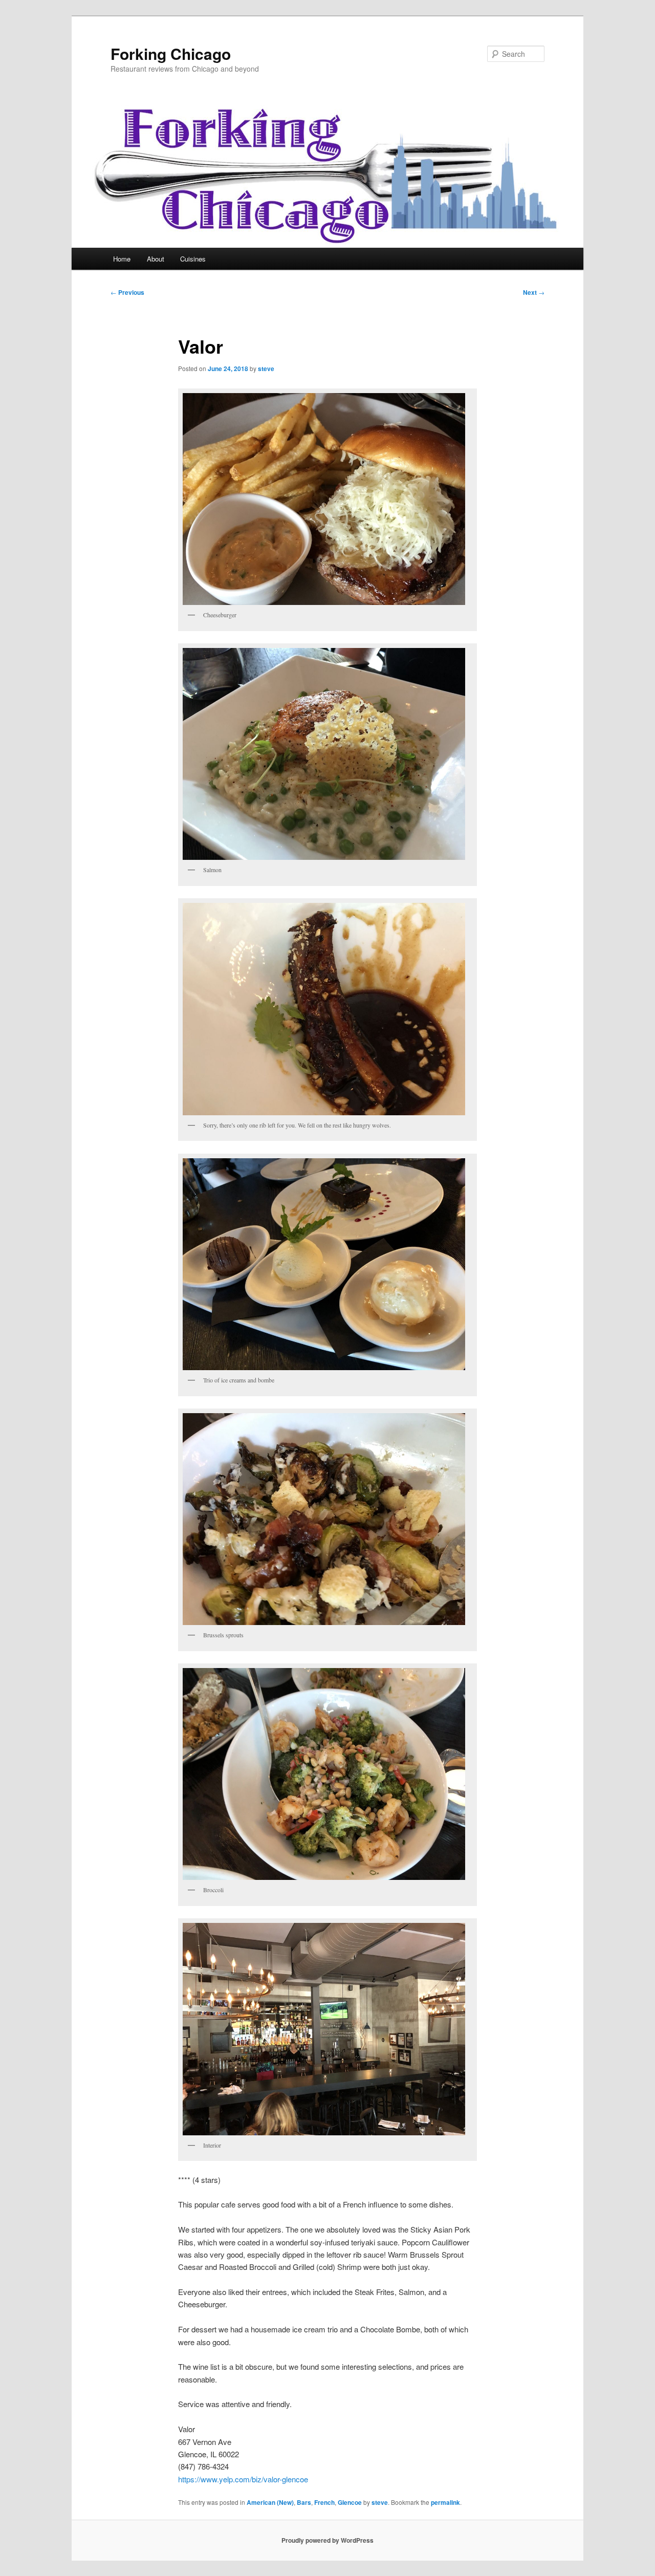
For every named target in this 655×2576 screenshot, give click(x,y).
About (156, 259)
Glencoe (350, 2502)
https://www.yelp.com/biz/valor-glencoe (243, 2479)
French (324, 2502)
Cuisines (193, 259)
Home (122, 259)
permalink (445, 2502)
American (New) (270, 2502)
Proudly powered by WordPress (327, 2540)
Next (534, 292)
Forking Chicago (171, 53)
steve (266, 369)
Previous (127, 292)
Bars (304, 2502)
